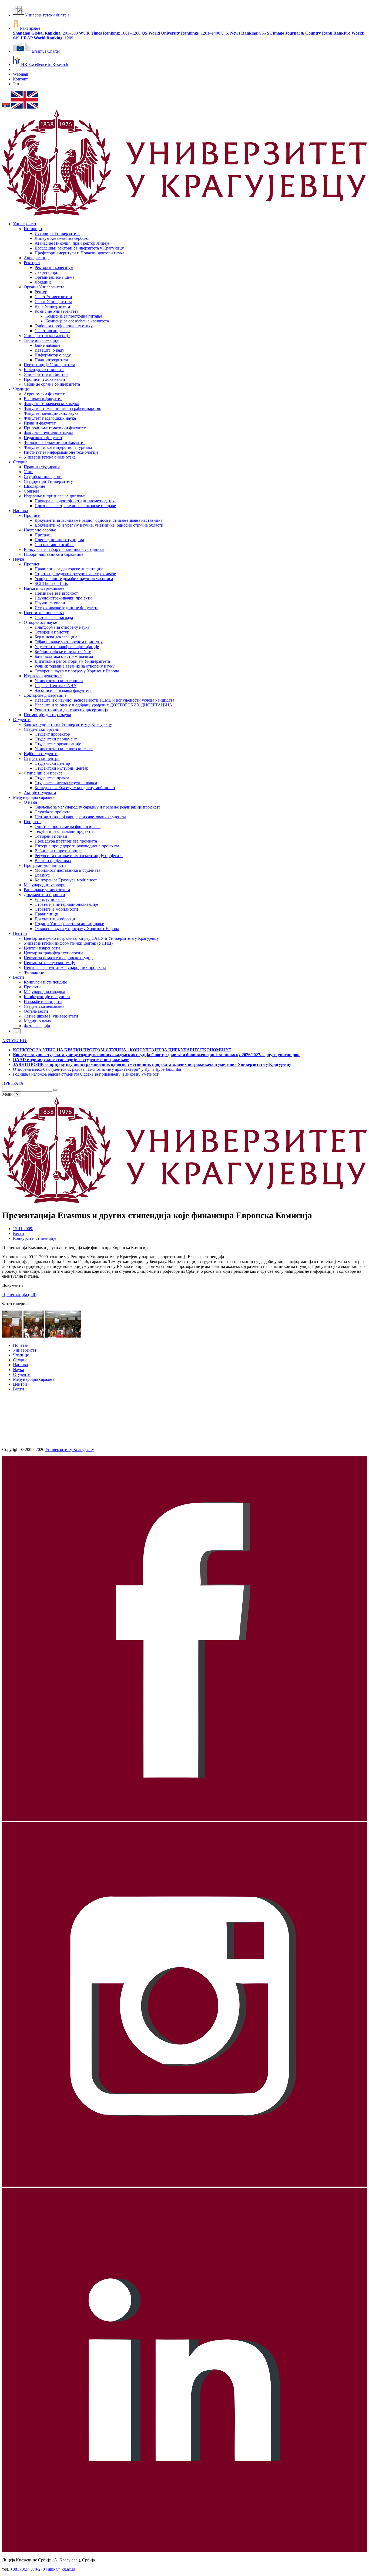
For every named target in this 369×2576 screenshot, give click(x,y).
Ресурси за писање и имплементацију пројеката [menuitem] (79, 856)
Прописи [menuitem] (32, 515)
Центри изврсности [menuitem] (42, 948)
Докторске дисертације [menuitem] (45, 695)
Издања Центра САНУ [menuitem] (56, 686)
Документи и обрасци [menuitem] (55, 919)
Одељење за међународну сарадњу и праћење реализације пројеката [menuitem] (98, 807)
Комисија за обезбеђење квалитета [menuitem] (77, 321)
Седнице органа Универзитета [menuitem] (52, 384)
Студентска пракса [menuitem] (52, 778)
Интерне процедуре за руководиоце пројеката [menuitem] (77, 846)
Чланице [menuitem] (21, 389)
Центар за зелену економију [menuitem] (49, 963)
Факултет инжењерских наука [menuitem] (51, 404)
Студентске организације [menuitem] (58, 744)
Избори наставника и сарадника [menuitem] (53, 554)
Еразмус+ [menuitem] (43, 875)
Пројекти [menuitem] (32, 822)
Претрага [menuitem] (43, 535)
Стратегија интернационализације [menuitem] (66, 904)
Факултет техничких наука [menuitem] (48, 433)
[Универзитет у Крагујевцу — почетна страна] (185, 215)
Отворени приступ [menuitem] (52, 632)
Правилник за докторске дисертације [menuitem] (69, 569)
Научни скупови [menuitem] (50, 603)
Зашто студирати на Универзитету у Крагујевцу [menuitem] (68, 724)
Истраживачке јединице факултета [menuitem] (66, 608)
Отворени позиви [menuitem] (51, 836)
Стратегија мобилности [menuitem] (56, 909)
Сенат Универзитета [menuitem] (53, 302)
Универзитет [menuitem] (25, 224)
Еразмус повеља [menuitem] (50, 899)
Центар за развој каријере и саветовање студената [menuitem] (80, 817)
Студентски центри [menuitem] (42, 758)
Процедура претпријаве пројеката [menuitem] (66, 841)
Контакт (21, 79)
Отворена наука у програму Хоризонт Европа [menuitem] (77, 671)
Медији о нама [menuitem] (37, 1021)
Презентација (19, 1294)
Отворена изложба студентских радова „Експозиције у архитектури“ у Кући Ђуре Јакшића (97, 1069)
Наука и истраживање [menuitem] (44, 588)
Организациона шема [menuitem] (54, 277)
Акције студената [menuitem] (40, 792)
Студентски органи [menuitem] (42, 729)
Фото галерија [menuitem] (37, 1026)
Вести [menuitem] (19, 977)
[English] (25, 107)
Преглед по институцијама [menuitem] (59, 540)
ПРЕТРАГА (13, 1083)
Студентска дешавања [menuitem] (44, 1006)
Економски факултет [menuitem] (43, 399)
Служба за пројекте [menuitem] (52, 812)
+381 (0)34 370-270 (28, 2569)
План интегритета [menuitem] (51, 360)
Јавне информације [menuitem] (41, 340)
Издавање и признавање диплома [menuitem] (55, 496)
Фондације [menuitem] (34, 972)
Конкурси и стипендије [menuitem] (45, 982)
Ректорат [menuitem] (32, 263)
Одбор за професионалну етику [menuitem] (64, 326)
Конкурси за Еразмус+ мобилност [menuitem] (66, 880)
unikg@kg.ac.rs (61, 2569)
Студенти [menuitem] (22, 720)
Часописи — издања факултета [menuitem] (63, 690)
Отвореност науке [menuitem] (40, 622)
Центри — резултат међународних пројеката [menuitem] (65, 967)
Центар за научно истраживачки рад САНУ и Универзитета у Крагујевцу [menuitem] (91, 938)
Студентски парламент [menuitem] (56, 739)
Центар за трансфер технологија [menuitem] (53, 953)
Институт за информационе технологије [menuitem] (61, 452)
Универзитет (25, 1350)
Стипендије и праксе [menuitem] (43, 773)
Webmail (21, 74)
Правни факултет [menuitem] (40, 423)
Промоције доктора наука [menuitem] (47, 715)
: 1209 (47, 38)
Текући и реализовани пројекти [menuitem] (64, 831)
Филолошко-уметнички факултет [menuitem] (54, 442)
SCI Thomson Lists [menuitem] (51, 583)
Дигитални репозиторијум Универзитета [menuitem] (72, 661)
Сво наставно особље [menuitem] (54, 545)
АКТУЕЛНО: (15, 1041)
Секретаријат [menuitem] (47, 272)
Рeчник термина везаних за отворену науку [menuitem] (75, 666)
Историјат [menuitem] (33, 229)
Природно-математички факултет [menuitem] (55, 428)
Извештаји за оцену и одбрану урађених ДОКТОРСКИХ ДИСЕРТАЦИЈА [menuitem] (103, 705)
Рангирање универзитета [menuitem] (47, 890)
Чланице (21, 1355)
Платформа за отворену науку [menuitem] (62, 627)
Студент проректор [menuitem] (52, 734)
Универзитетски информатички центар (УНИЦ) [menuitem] (68, 943)
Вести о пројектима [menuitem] (53, 861)
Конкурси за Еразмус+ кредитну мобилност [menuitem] (75, 788)
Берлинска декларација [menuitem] (56, 637)
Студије (20, 1360)
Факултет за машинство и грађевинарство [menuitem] (63, 408)
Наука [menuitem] (19, 559)
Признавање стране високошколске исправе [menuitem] (75, 506)
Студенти (22, 1374)
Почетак (21, 1345)
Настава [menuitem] (20, 511)
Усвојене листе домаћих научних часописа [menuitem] (74, 579)
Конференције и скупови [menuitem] (47, 997)
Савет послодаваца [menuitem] (52, 331)
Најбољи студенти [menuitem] (41, 754)
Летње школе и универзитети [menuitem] (51, 1016)
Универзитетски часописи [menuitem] (59, 681)
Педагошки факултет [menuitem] (43, 438)
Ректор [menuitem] (41, 292)
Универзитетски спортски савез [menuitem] (64, 749)
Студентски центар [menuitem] (52, 763)
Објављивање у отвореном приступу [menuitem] (69, 642)
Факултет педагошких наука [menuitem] (50, 418)
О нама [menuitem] (30, 802)
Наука (19, 1370)
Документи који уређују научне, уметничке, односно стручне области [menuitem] (99, 525)
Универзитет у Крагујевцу (70, 1449)
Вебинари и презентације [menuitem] (58, 851)
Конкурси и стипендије (35, 1238)
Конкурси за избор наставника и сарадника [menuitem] (64, 549)
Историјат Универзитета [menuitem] (57, 233)
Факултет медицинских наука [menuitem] (51, 413)
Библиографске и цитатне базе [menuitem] (63, 651)
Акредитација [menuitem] (37, 258)
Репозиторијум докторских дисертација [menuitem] (71, 710)
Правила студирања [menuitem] (42, 467)
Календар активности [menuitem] (44, 370)
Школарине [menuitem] (34, 486)
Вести (19, 1233)
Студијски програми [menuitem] (43, 477)
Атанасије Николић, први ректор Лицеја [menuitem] (72, 243)
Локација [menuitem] (43, 282)
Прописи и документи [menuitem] (44, 379)
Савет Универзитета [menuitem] (53, 297)
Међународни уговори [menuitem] (45, 885)
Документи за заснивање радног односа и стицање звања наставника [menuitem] (98, 520)
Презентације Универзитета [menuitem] (49, 365)
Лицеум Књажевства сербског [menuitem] (62, 238)
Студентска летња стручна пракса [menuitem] (66, 783)
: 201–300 (45, 33)
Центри (20, 1384)
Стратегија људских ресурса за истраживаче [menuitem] (75, 574)
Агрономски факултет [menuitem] (44, 394)
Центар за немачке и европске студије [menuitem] (59, 958)
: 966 (244, 33)
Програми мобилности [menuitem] (45, 865)
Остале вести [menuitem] (36, 1011)
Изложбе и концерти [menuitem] (43, 1001)
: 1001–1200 (110, 33)
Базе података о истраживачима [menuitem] (64, 656)
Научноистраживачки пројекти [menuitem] (63, 598)
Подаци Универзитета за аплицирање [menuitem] (69, 924)
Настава (20, 1365)
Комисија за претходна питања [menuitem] (74, 316)
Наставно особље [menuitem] (40, 530)
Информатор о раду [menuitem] (53, 355)
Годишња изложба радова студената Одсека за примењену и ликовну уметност (86, 1074)
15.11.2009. (23, 1229)
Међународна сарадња (34, 1379)
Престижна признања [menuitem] (44, 613)
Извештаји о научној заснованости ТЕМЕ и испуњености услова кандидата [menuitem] (104, 700)
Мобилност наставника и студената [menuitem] (67, 870)
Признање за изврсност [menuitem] (56, 593)
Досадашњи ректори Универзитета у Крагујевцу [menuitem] (79, 248)
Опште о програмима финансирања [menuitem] (68, 826)
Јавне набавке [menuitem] (47, 345)
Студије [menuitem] (20, 462)
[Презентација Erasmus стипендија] (13, 1336)
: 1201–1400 (181, 33)
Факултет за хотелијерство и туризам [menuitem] (58, 447)
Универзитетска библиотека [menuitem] (50, 457)
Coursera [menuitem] (31, 491)
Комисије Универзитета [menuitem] (56, 311)
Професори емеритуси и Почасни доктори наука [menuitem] (79, 253)
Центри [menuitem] (20, 933)
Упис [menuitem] (28, 472)
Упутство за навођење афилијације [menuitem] (67, 647)
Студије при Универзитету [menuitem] (48, 481)
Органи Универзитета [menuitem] (44, 287)
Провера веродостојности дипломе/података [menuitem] (76, 501)
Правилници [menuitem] (46, 914)
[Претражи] (55, 1090)
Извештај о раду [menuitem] (49, 350)
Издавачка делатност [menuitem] (43, 676)
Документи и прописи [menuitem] (44, 895)
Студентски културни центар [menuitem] (61, 768)
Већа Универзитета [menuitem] (52, 306)
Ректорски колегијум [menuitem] (54, 267)
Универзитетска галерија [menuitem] (47, 336)
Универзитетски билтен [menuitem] (46, 374)
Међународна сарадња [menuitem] (34, 797)
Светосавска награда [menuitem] (54, 617)
